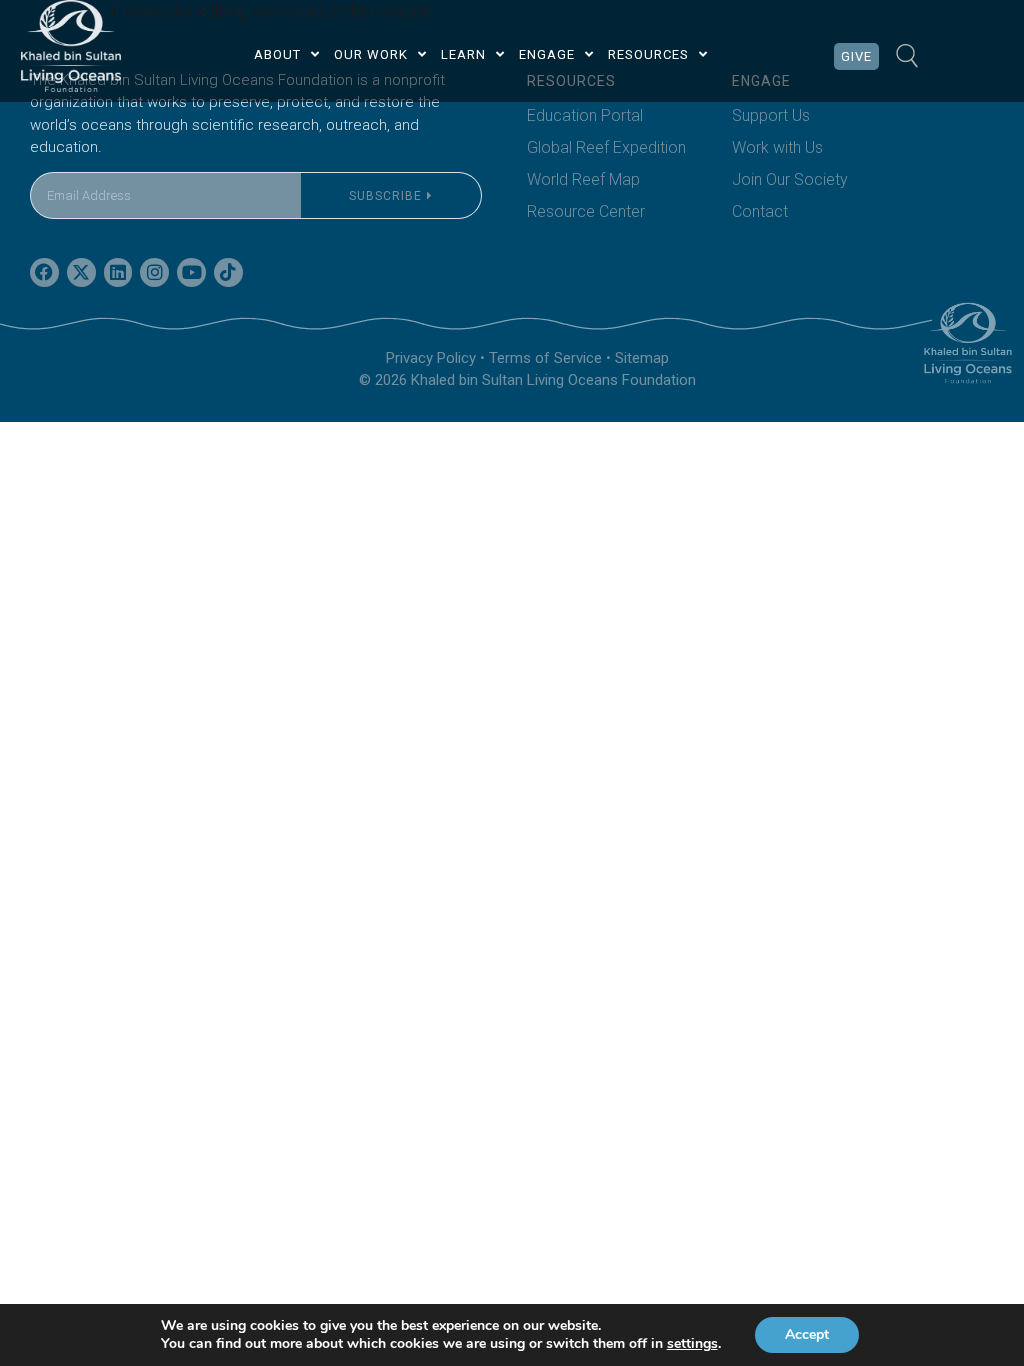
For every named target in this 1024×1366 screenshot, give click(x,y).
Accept (807, 1334)
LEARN (463, 54)
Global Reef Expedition (606, 147)
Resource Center (586, 211)
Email (49, 159)
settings (692, 1344)
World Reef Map (583, 179)
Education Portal (585, 115)
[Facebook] (44, 272)
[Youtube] (191, 272)
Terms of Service (545, 358)
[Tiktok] (228, 272)
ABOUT (277, 54)
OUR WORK (371, 54)
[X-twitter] (81, 272)
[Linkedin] (118, 272)
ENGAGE (547, 54)
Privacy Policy (431, 358)
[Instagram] (154, 272)
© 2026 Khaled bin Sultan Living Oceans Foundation (527, 380)
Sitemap (642, 358)
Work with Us (777, 147)
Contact (760, 211)
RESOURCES (648, 54)
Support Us (771, 115)
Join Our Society (790, 179)
